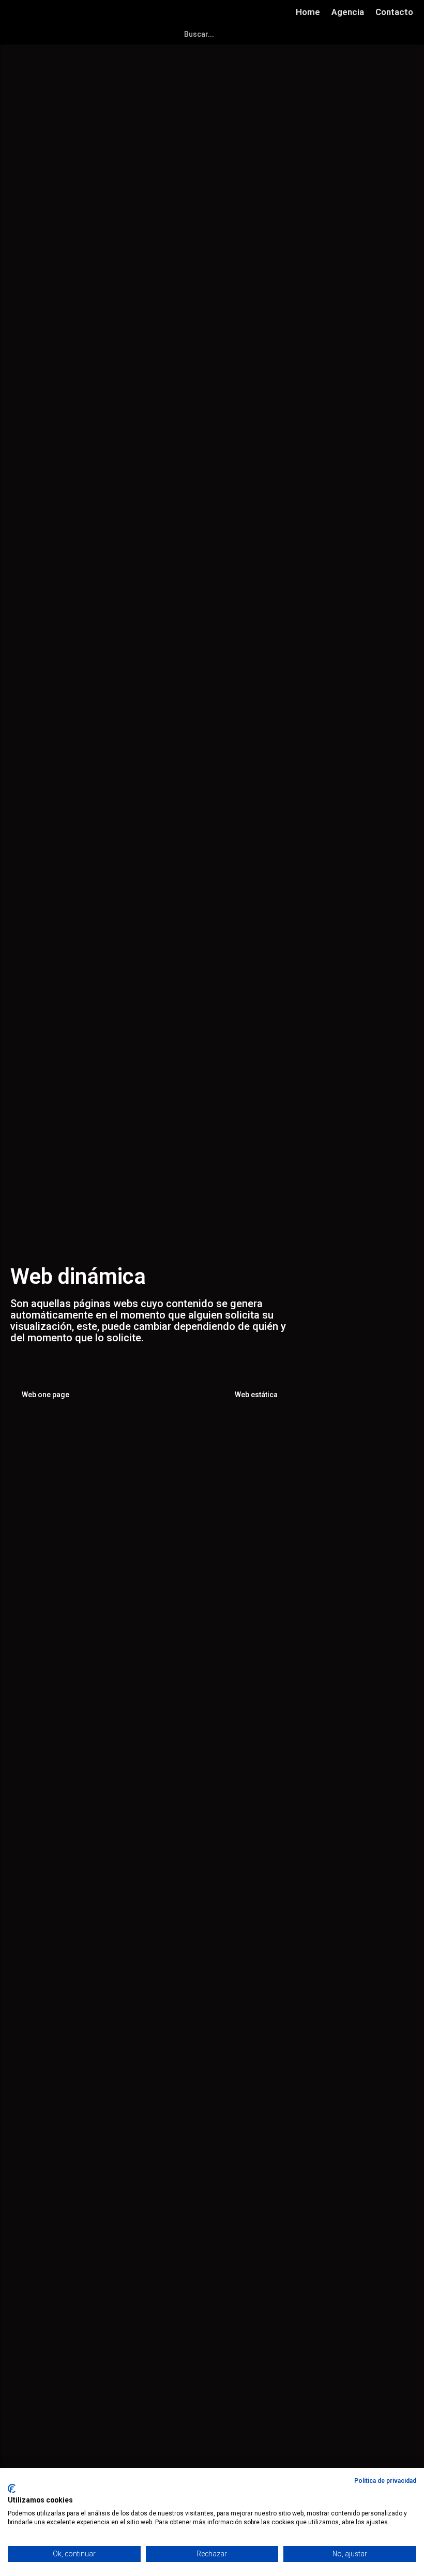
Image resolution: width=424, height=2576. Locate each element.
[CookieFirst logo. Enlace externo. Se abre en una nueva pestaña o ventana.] (12, 2489)
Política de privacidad (385, 2481)
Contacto (394, 12)
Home (308, 12)
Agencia (348, 12)
